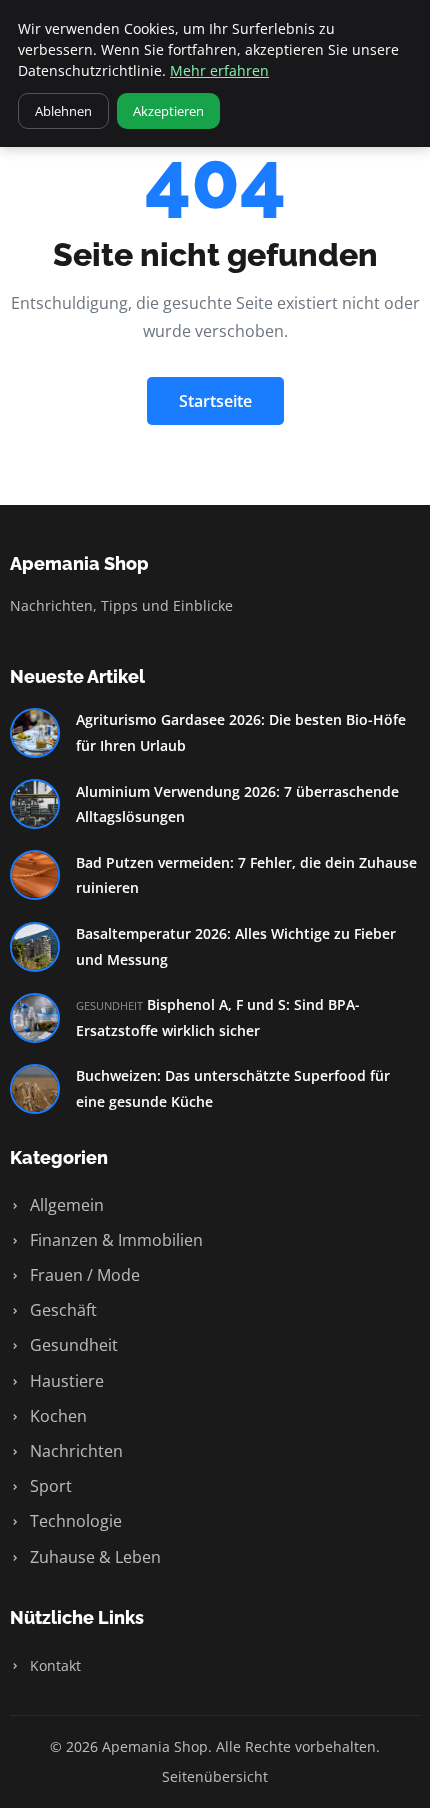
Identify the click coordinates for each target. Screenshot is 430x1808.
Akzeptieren (168, 111)
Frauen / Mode (83, 1275)
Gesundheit (72, 1345)
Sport (49, 1486)
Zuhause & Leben (93, 1557)
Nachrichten (74, 1451)
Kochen (56, 1416)
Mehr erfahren (219, 70)
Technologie (74, 1521)
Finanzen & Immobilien (114, 1240)
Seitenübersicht (215, 1776)
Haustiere (65, 1381)
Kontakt (53, 1665)
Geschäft (61, 1310)
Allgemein (65, 1205)
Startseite (215, 401)
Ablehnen (63, 111)
